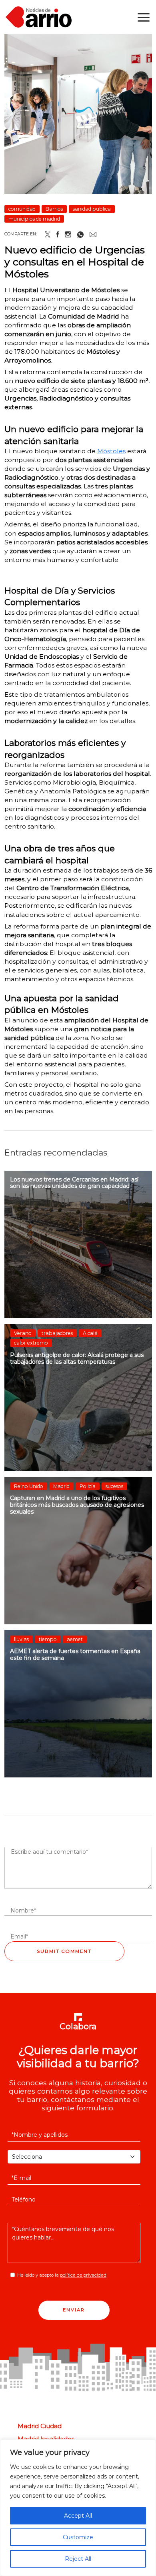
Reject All (78, 2559)
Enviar (74, 2310)
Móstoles (111, 451)
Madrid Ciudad (40, 2426)
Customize (78, 2537)
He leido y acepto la (62, 2275)
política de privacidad (83, 2275)
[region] (78, 2508)
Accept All (78, 2516)
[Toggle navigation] (144, 17)
